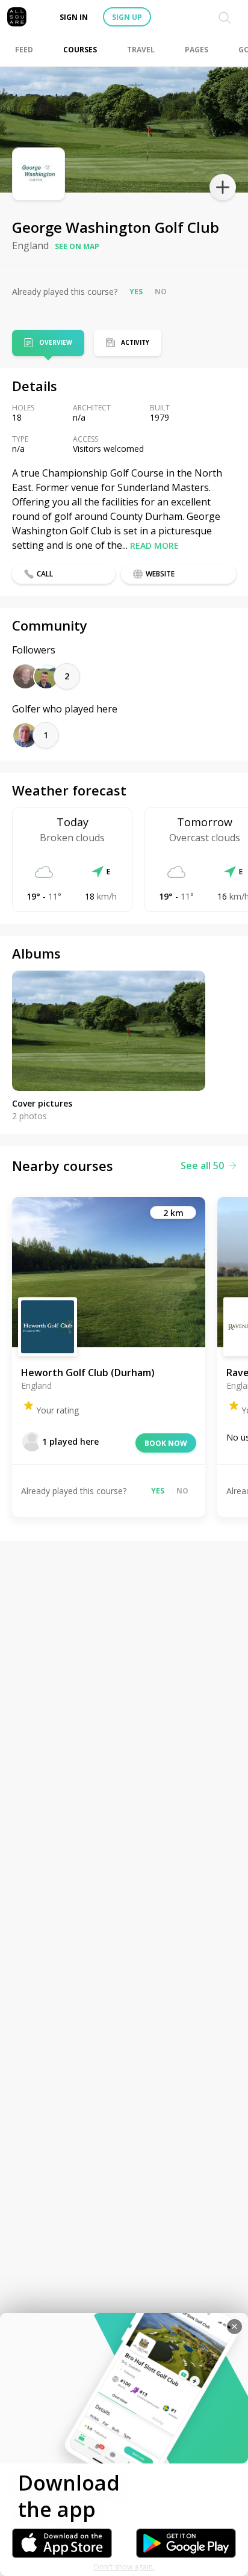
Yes (136, 292)
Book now (166, 1443)
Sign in (74, 17)
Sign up (127, 17)
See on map (77, 246)
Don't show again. (124, 2567)
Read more (154, 545)
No (161, 292)
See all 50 (202, 1166)
